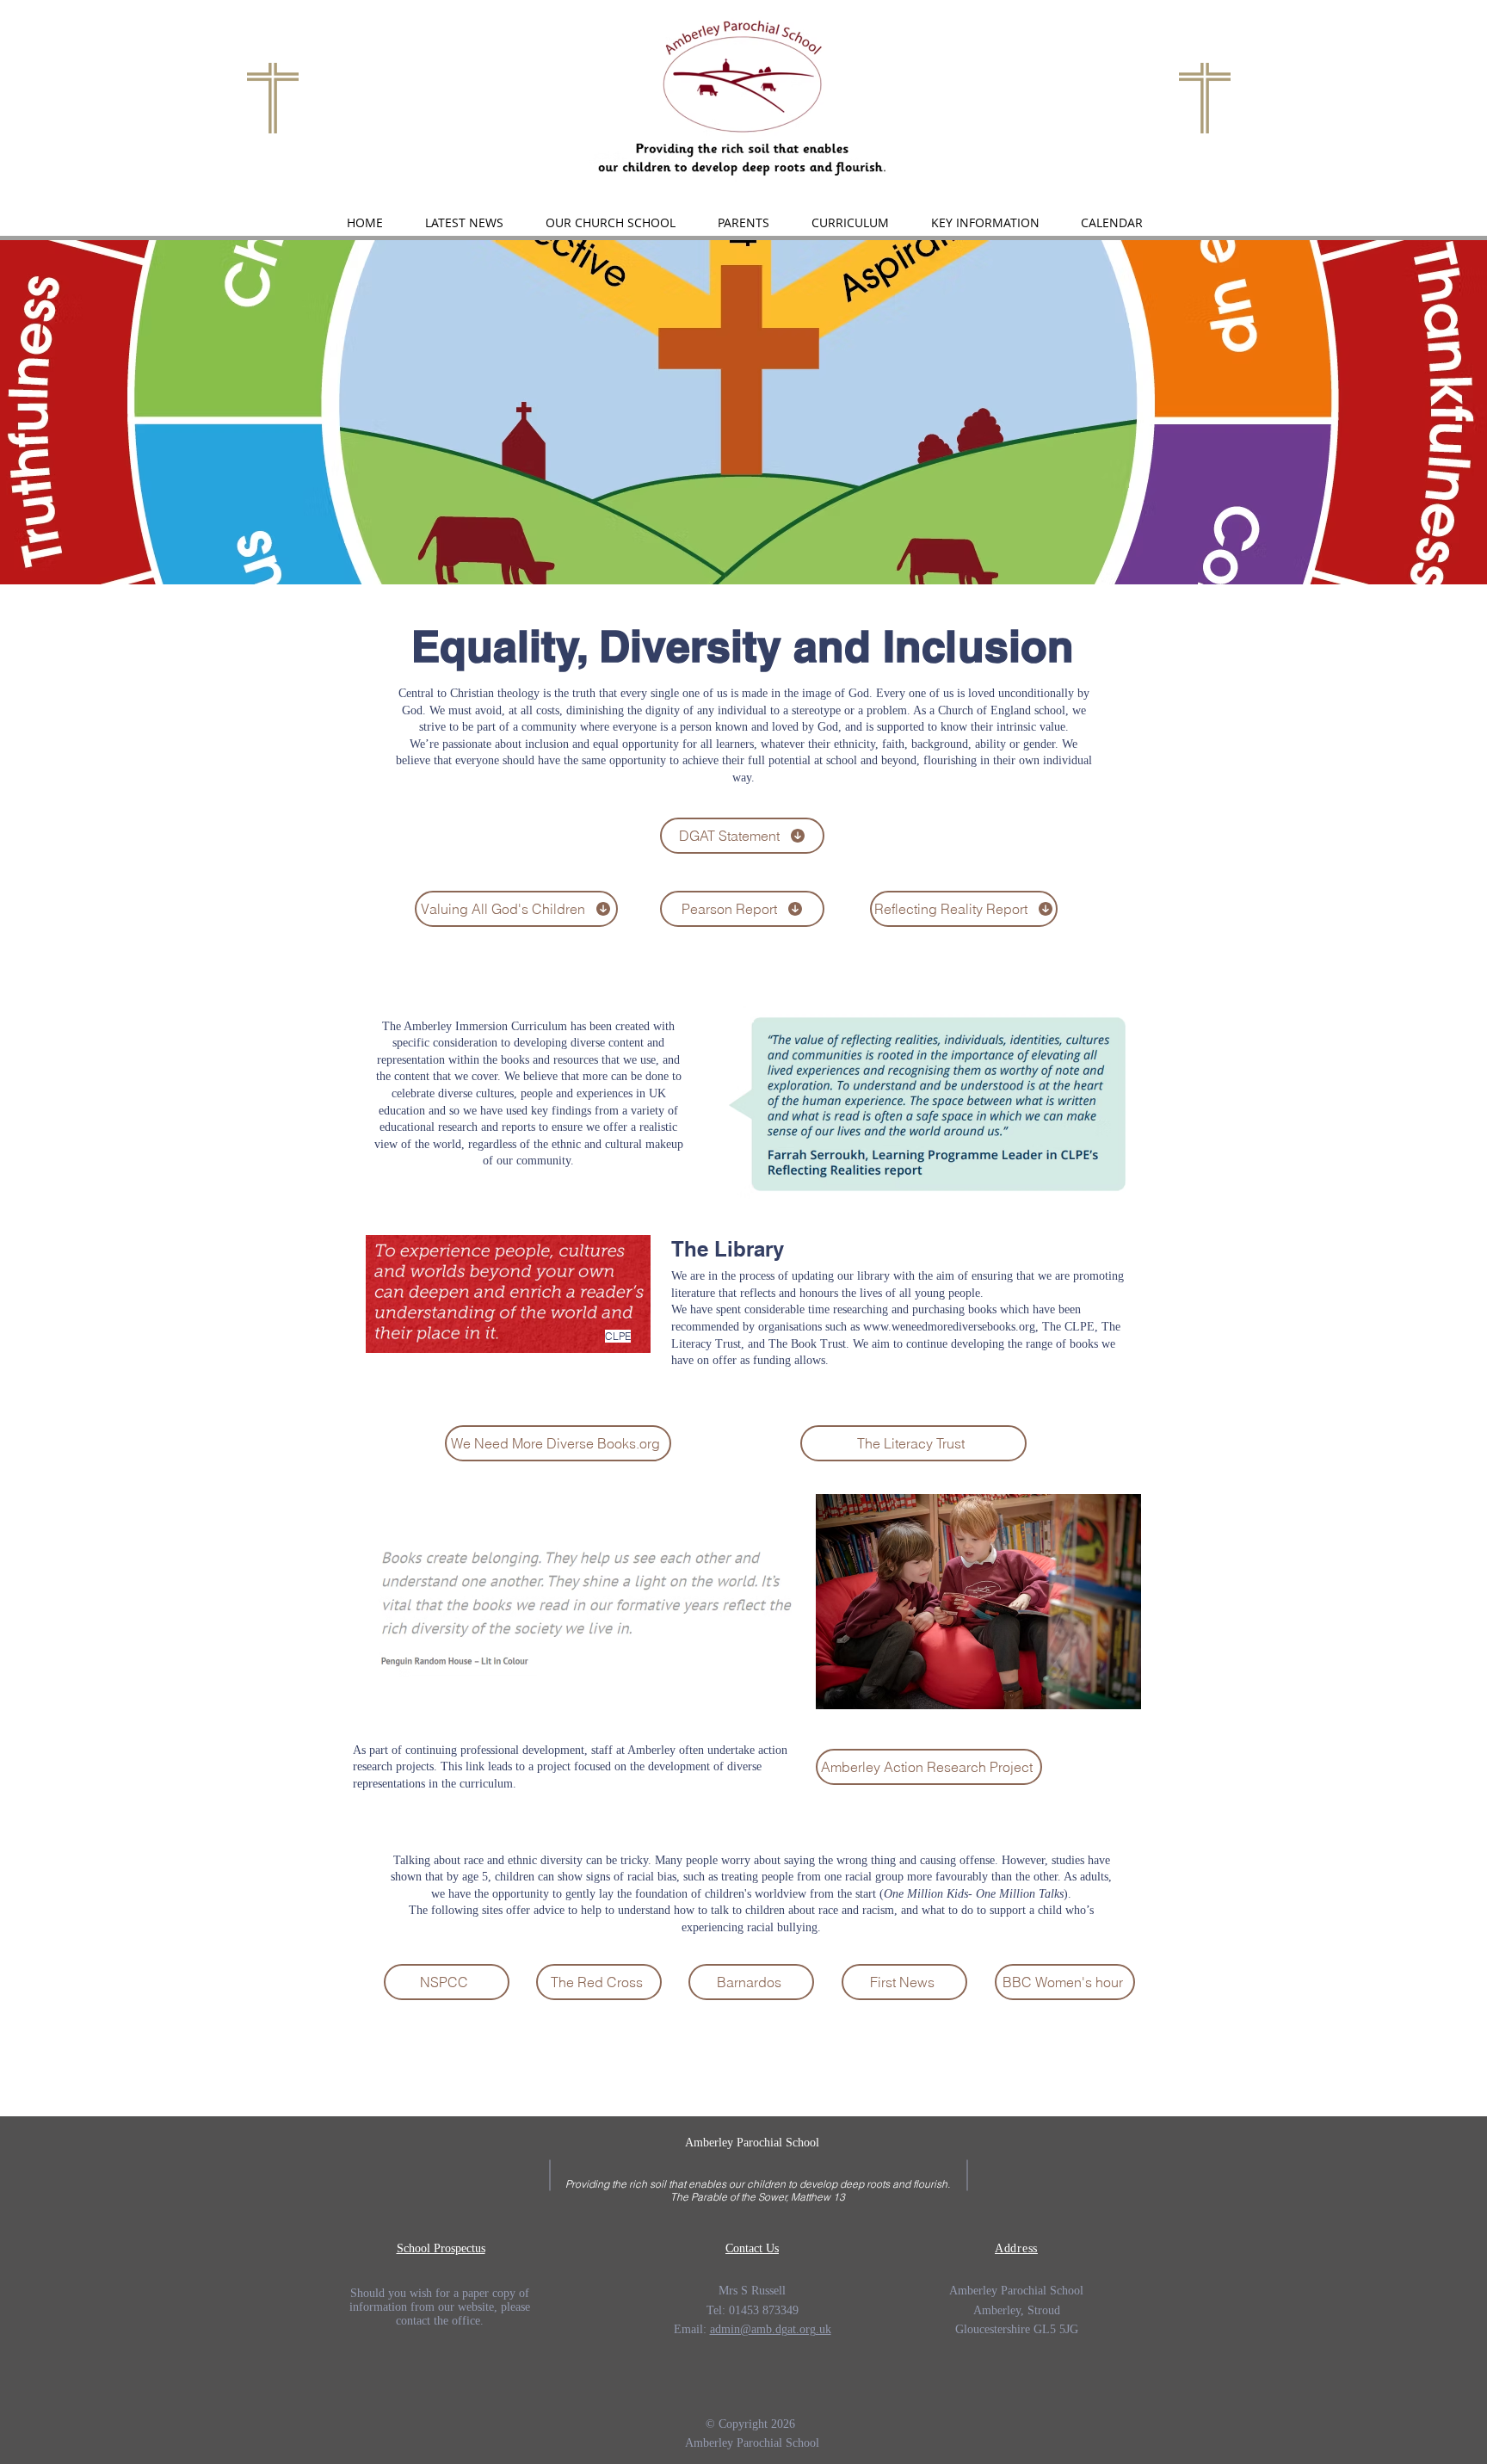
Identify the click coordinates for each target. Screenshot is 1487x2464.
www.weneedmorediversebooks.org (949, 1327)
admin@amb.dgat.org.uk (771, 2329)
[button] (610, 223)
